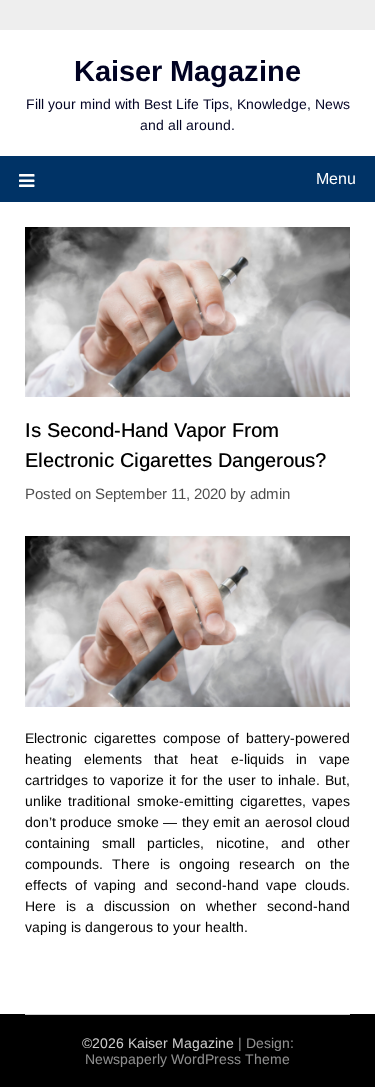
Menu (336, 178)
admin (270, 493)
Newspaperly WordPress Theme (187, 1059)
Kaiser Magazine (187, 71)
